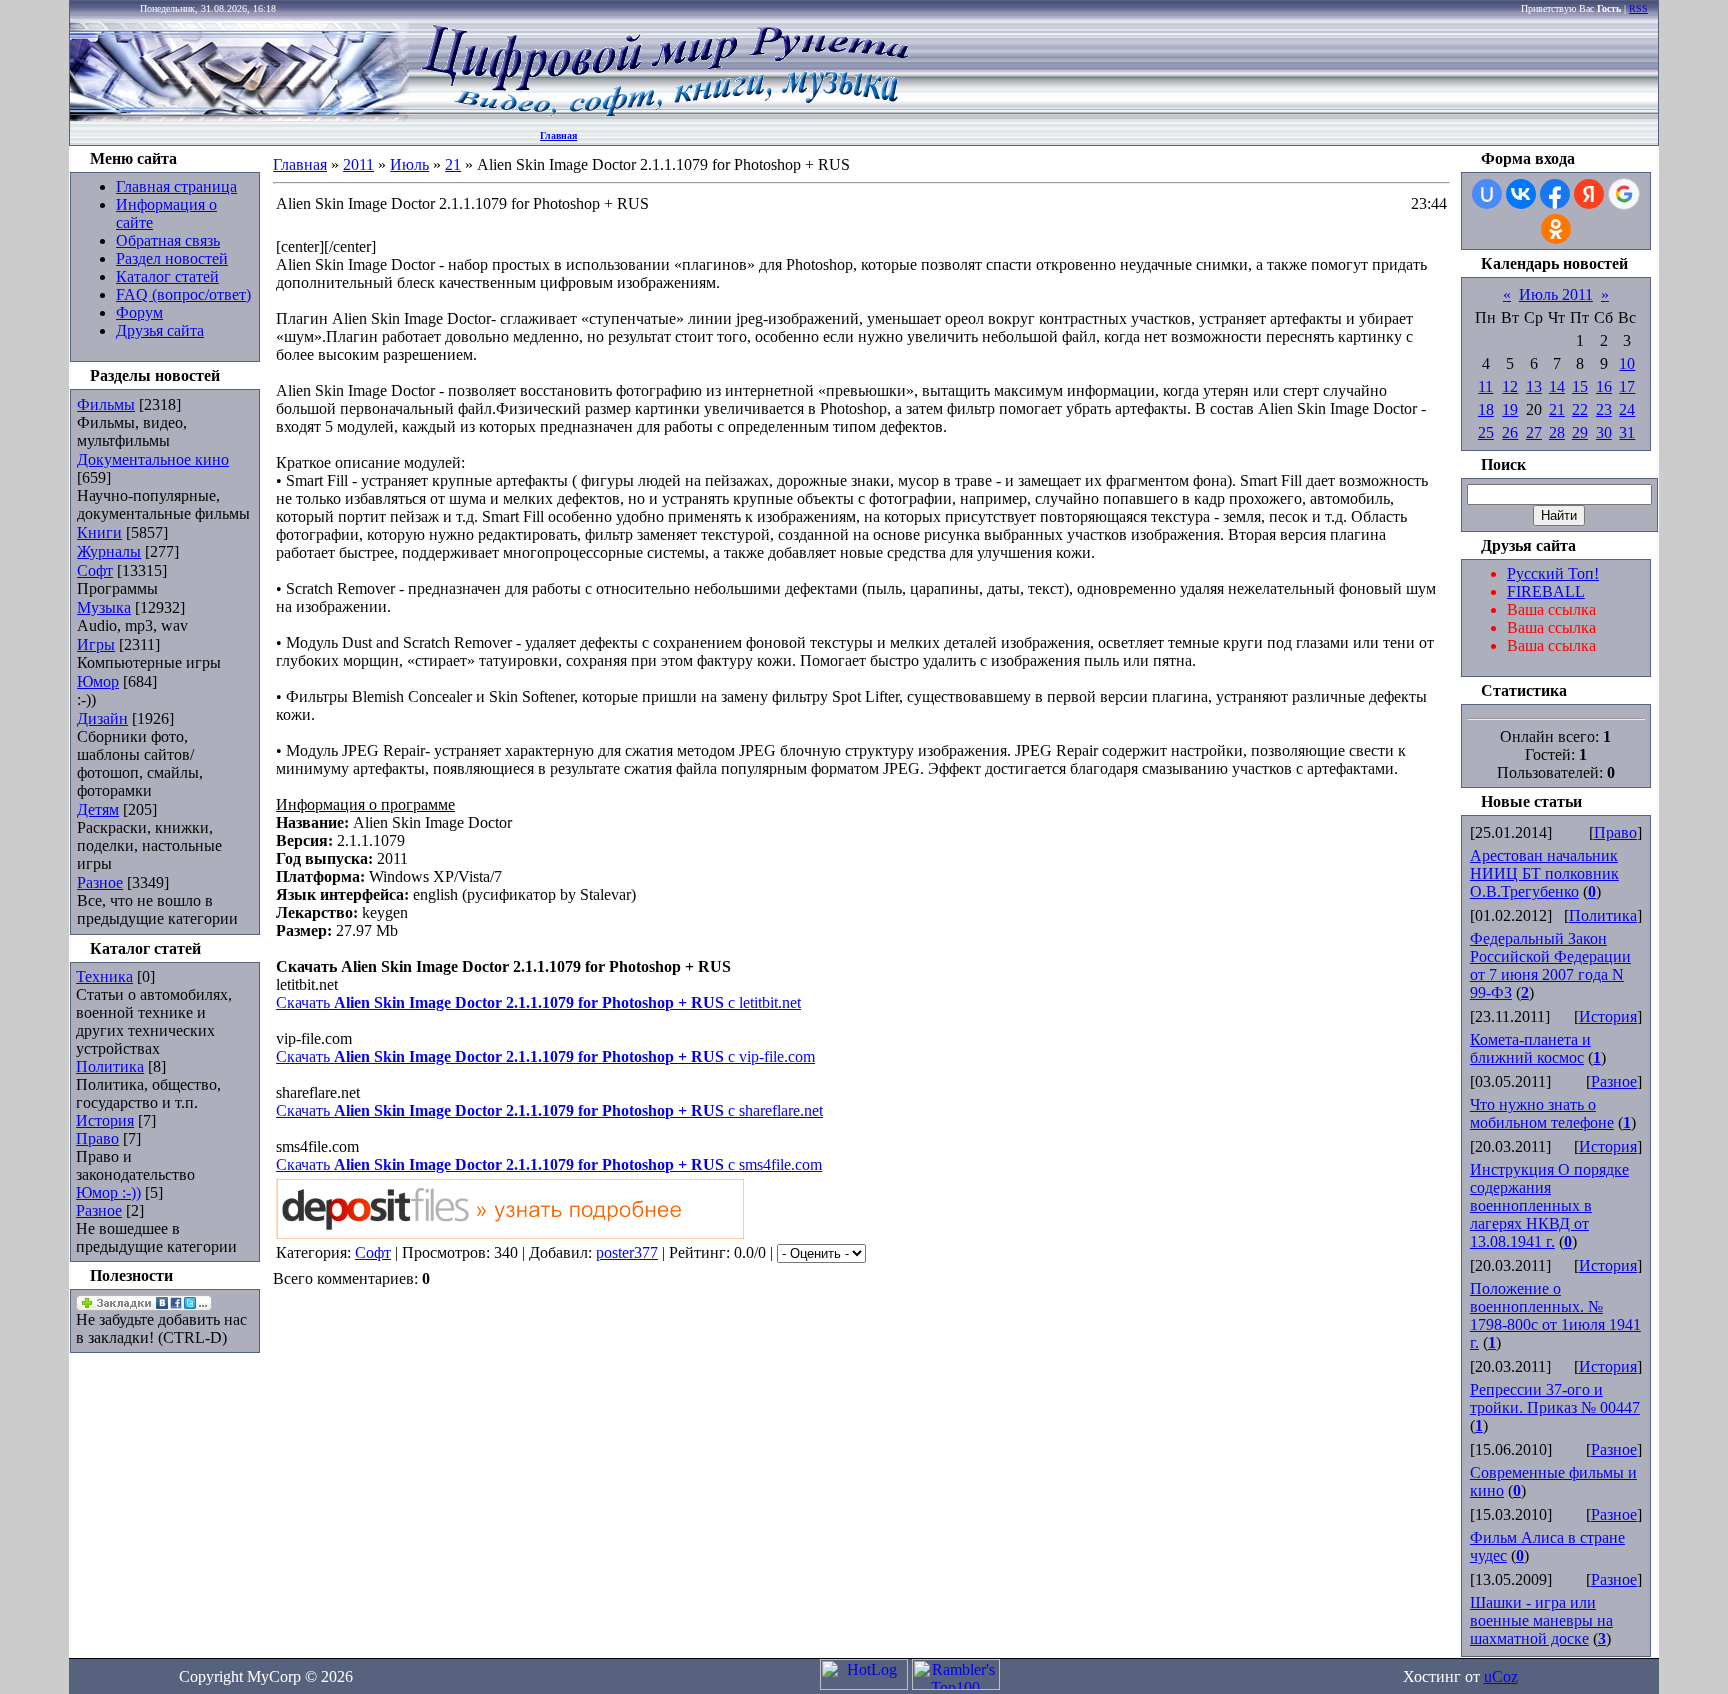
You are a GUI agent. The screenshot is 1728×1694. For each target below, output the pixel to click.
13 (1534, 386)
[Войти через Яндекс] (1589, 194)
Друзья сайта (160, 330)
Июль (409, 164)
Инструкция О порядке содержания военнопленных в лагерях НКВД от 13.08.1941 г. (1549, 1205)
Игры (96, 644)
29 (1580, 432)
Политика (110, 1066)
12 (1510, 386)
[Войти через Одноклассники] (1556, 229)
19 (1510, 409)
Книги (99, 532)
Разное (100, 882)
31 (1627, 432)
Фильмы (106, 404)
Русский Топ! (1553, 573)
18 (1486, 409)
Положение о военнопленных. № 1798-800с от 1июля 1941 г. (1555, 1315)
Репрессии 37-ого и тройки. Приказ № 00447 (1555, 1398)
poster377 (627, 1252)
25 (1486, 432)
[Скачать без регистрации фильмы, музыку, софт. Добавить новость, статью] (240, 115)
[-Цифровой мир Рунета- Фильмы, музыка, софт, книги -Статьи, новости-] (664, 115)
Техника (104, 976)
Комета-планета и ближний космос (1530, 1048)
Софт (95, 570)
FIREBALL (1546, 591)
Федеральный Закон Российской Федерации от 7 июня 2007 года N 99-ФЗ (1550, 965)
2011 (358, 164)
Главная (558, 135)
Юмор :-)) (108, 1192)
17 (1627, 386)
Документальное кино (153, 459)
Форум (139, 312)
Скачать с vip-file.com (545, 1056)
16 (1604, 386)
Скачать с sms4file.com (549, 1164)
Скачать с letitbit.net (538, 1002)
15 (1580, 386)
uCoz (1501, 1676)
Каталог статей (167, 276)
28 (1557, 432)
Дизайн (102, 718)
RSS (1638, 8)
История (105, 1120)
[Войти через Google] (1624, 194)
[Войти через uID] (1487, 194)
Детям (98, 809)
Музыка (104, 607)
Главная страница (176, 186)
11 (1485, 386)
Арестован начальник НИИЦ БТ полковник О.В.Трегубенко (1544, 873)
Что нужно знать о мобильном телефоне (1542, 1113)
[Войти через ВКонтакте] (1521, 194)
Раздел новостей (172, 258)
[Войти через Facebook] (1555, 194)
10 (1627, 363)
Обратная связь (168, 240)
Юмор (98, 681)
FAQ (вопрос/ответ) (183, 294)
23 (1604, 409)
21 (453, 164)
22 (1580, 409)
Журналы (109, 551)
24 (1627, 409)
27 (1534, 432)
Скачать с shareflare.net (549, 1110)
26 (1510, 432)
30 (1604, 432)
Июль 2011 (1556, 294)
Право (97, 1138)
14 (1557, 386)
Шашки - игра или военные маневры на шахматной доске (1541, 1620)
